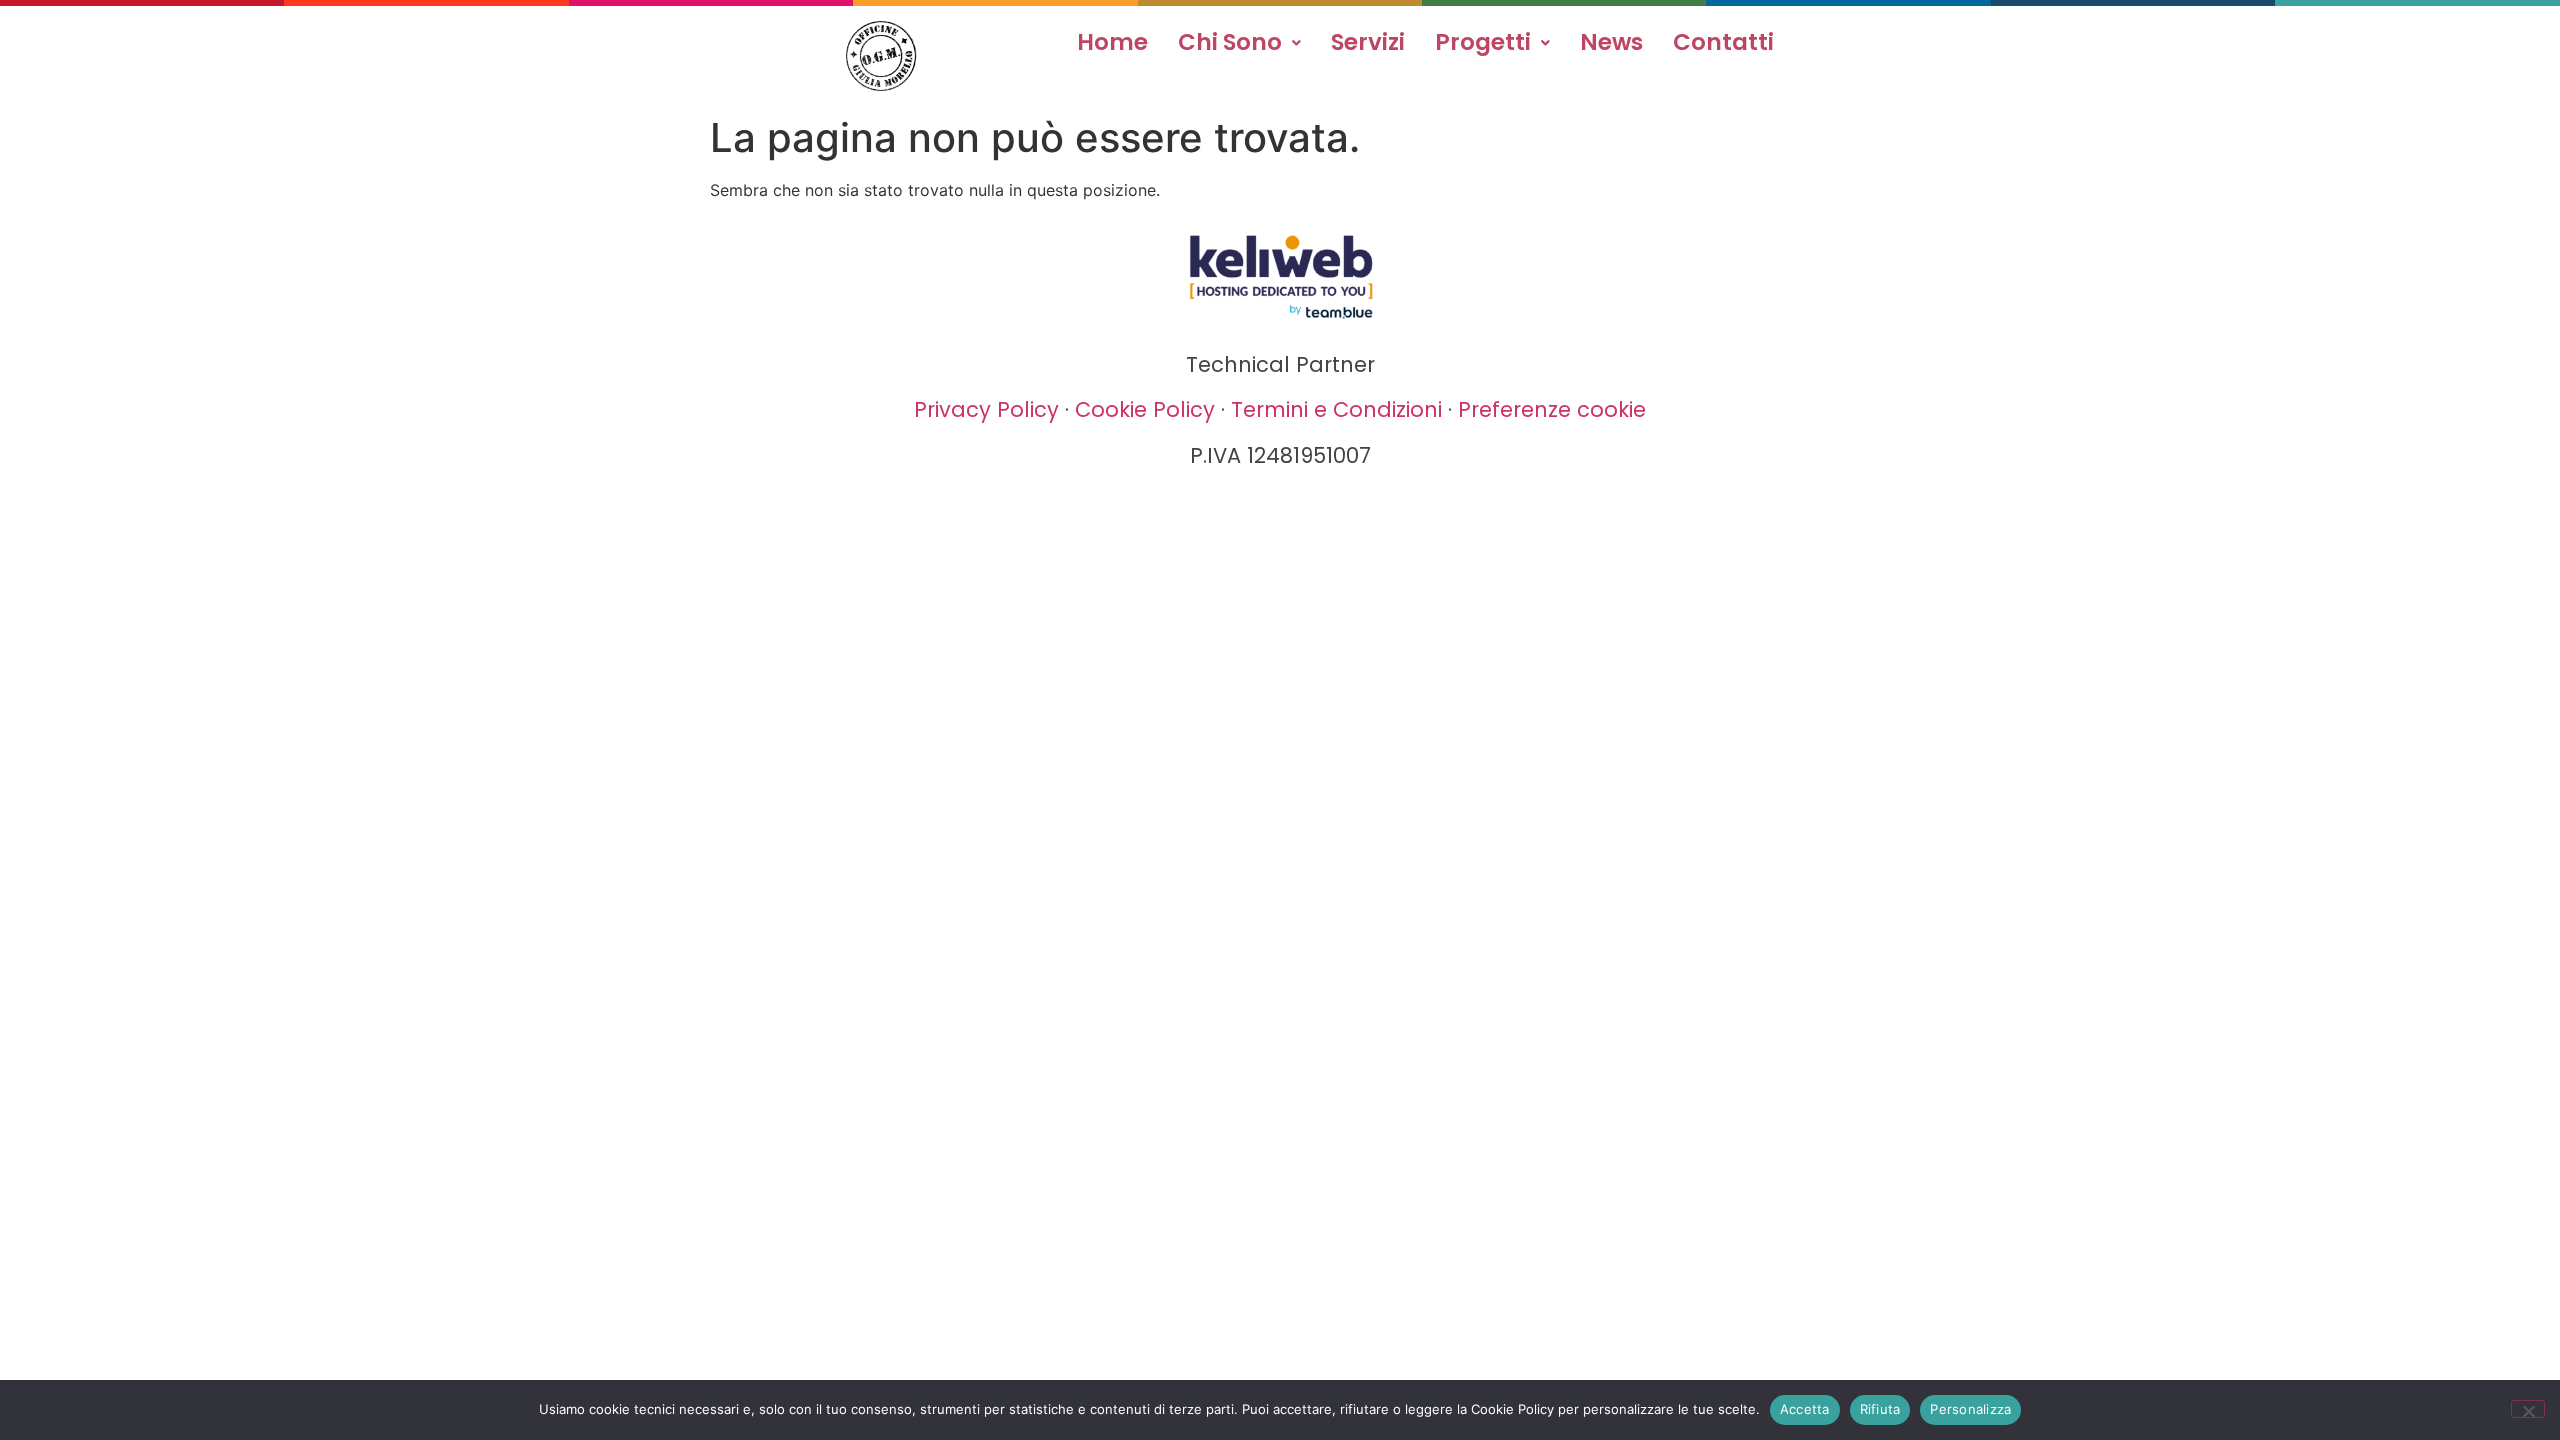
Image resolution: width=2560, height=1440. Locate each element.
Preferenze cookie (1552, 409)
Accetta (1805, 1409)
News (1611, 42)
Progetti (1483, 42)
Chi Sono (1230, 42)
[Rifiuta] (2528, 1409)
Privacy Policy (986, 409)
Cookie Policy (1145, 409)
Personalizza (1970, 1409)
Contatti (1723, 42)
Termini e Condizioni (1336, 409)
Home (1112, 42)
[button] (1239, 42)
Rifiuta (1880, 1409)
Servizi (1368, 42)
